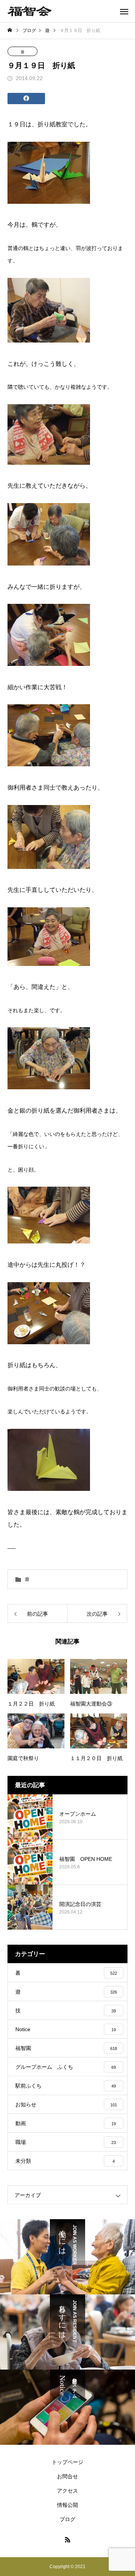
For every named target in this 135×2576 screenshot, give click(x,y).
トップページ (67, 2462)
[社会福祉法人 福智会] (30, 11)
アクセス (67, 2491)
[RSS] (67, 2540)
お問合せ (67, 2476)
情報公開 (67, 2505)
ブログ (67, 2519)
